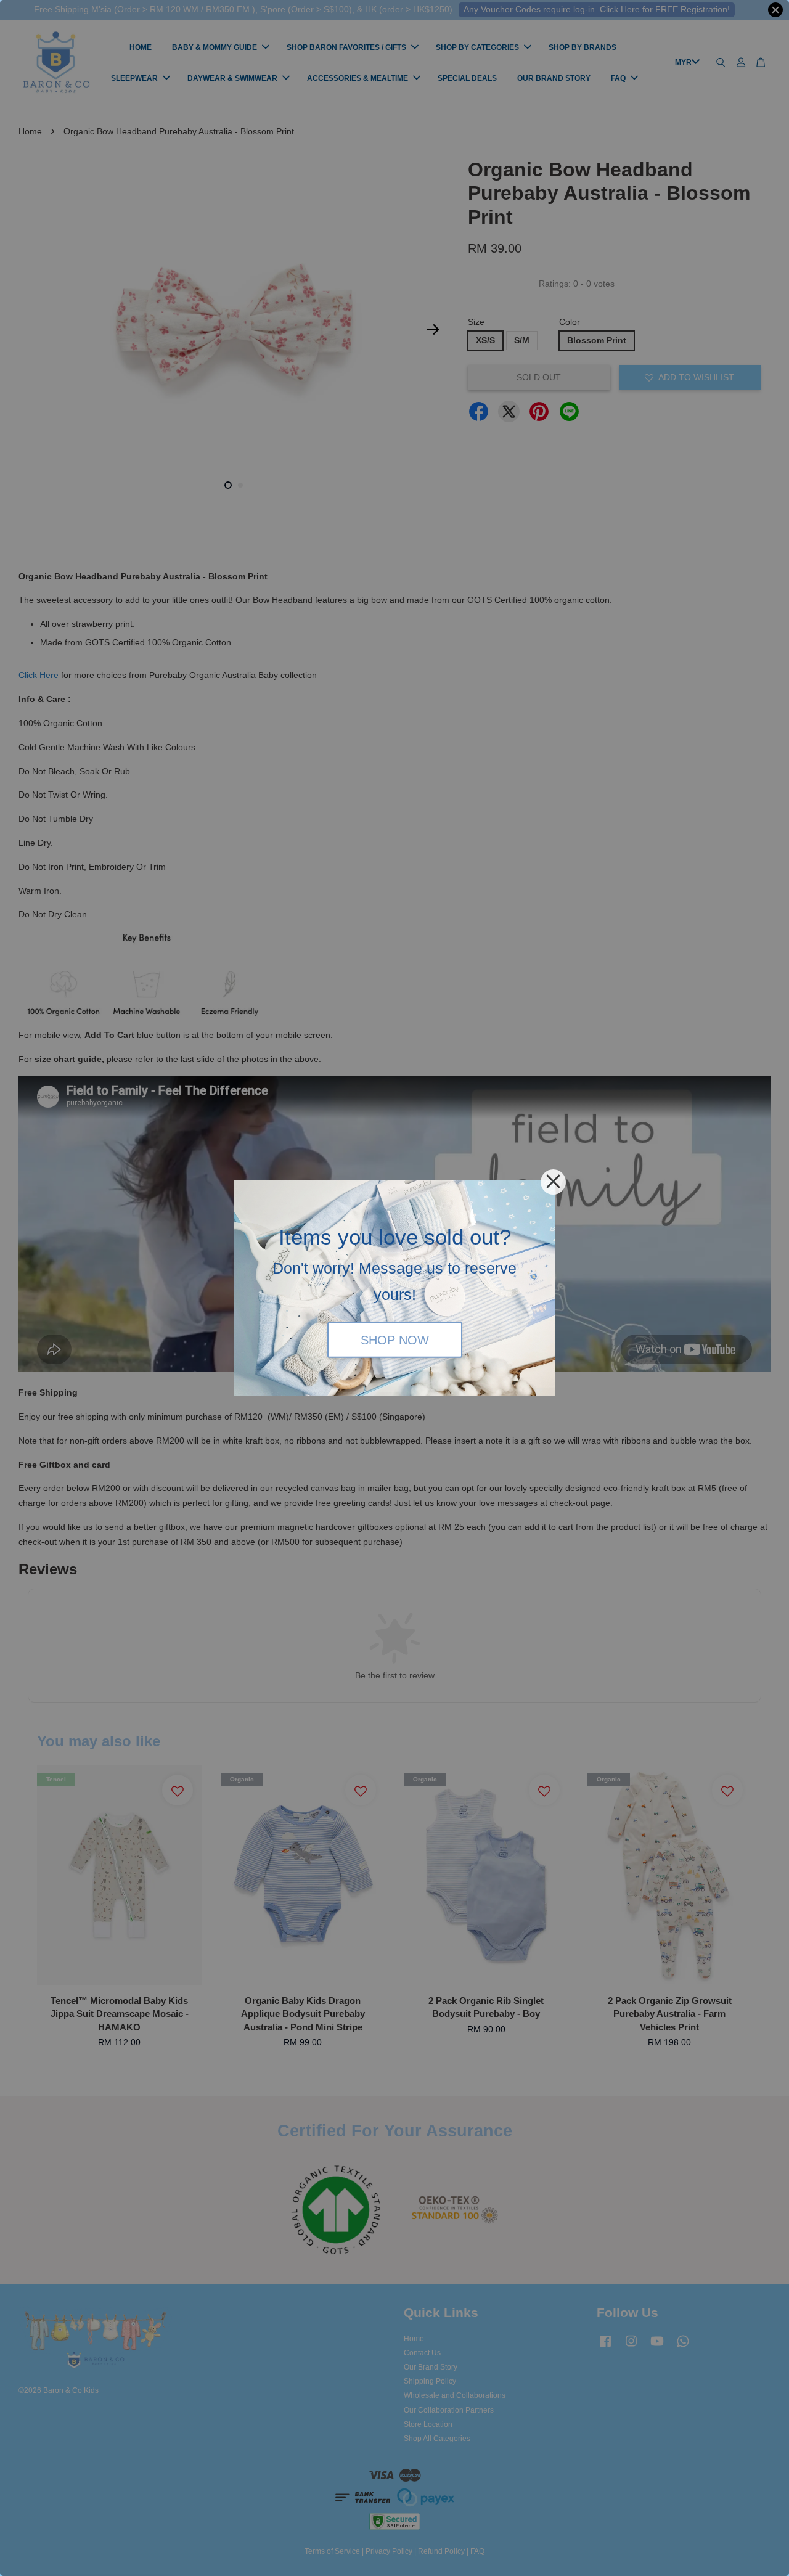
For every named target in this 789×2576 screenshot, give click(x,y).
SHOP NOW (395, 1340)
